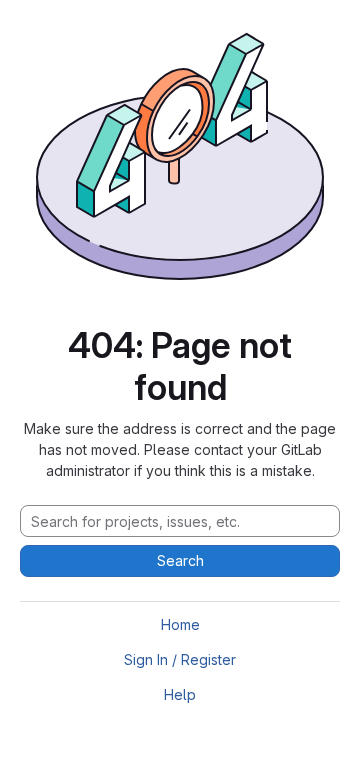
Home (180, 624)
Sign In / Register (180, 659)
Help (180, 694)
